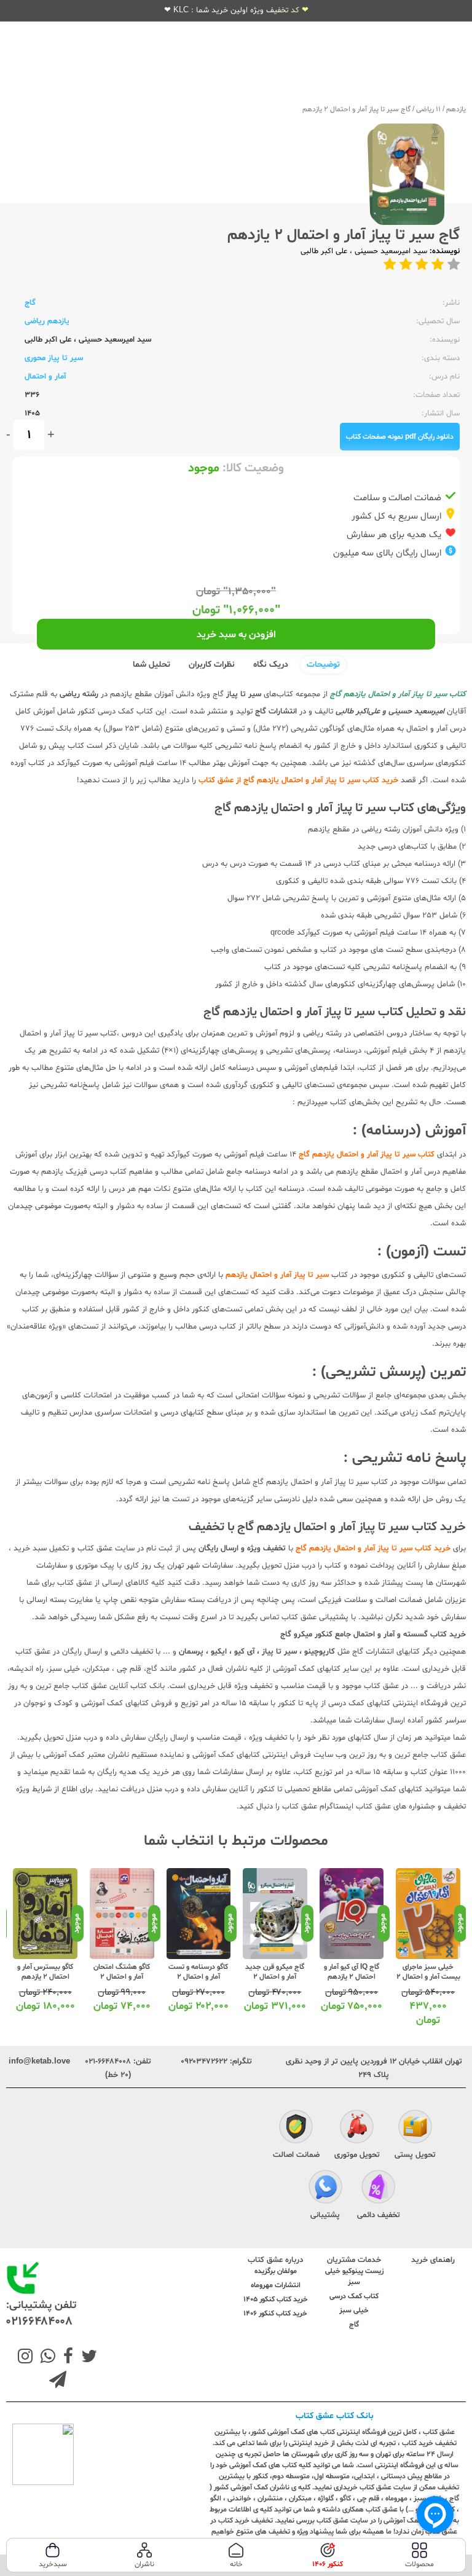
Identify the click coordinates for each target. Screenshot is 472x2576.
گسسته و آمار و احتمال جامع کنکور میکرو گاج (354, 1635)
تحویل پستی (415, 2155)
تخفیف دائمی (379, 2215)
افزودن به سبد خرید (236, 635)
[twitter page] (87, 2358)
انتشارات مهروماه (276, 2285)
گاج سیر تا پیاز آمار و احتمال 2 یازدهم (356, 109)
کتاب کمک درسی (354, 2296)
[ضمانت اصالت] (296, 2128)
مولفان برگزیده (276, 2271)
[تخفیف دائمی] (378, 2188)
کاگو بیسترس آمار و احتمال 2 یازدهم (45, 1972)
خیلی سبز (354, 2311)
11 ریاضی (428, 109)
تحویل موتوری (357, 2155)
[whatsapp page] (45, 2358)
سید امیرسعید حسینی (390, 251)
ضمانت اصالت (296, 2155)
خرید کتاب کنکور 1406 (275, 2314)
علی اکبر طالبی (324, 251)
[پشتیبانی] (325, 2188)
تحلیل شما (151, 665)
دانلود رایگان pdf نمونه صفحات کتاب (400, 437)
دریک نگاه (271, 665)
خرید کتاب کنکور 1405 (276, 2299)
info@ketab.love (39, 2062)
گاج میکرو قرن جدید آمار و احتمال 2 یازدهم (275, 1977)
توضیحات (323, 665)
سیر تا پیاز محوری (54, 358)
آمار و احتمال (45, 377)
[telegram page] (58, 2381)
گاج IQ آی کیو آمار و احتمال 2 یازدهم (352, 1972)
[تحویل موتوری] (357, 2128)
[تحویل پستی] (415, 2128)
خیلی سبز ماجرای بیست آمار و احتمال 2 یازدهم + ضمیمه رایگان (428, 1982)
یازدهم (456, 109)
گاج (30, 303)
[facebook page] (66, 2358)
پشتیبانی (325, 2215)
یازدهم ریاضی (47, 321)
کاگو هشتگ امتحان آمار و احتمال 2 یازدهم (122, 1977)
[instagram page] (25, 2358)
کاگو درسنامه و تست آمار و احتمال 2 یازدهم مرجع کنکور (198, 1977)
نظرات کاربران (212, 665)
